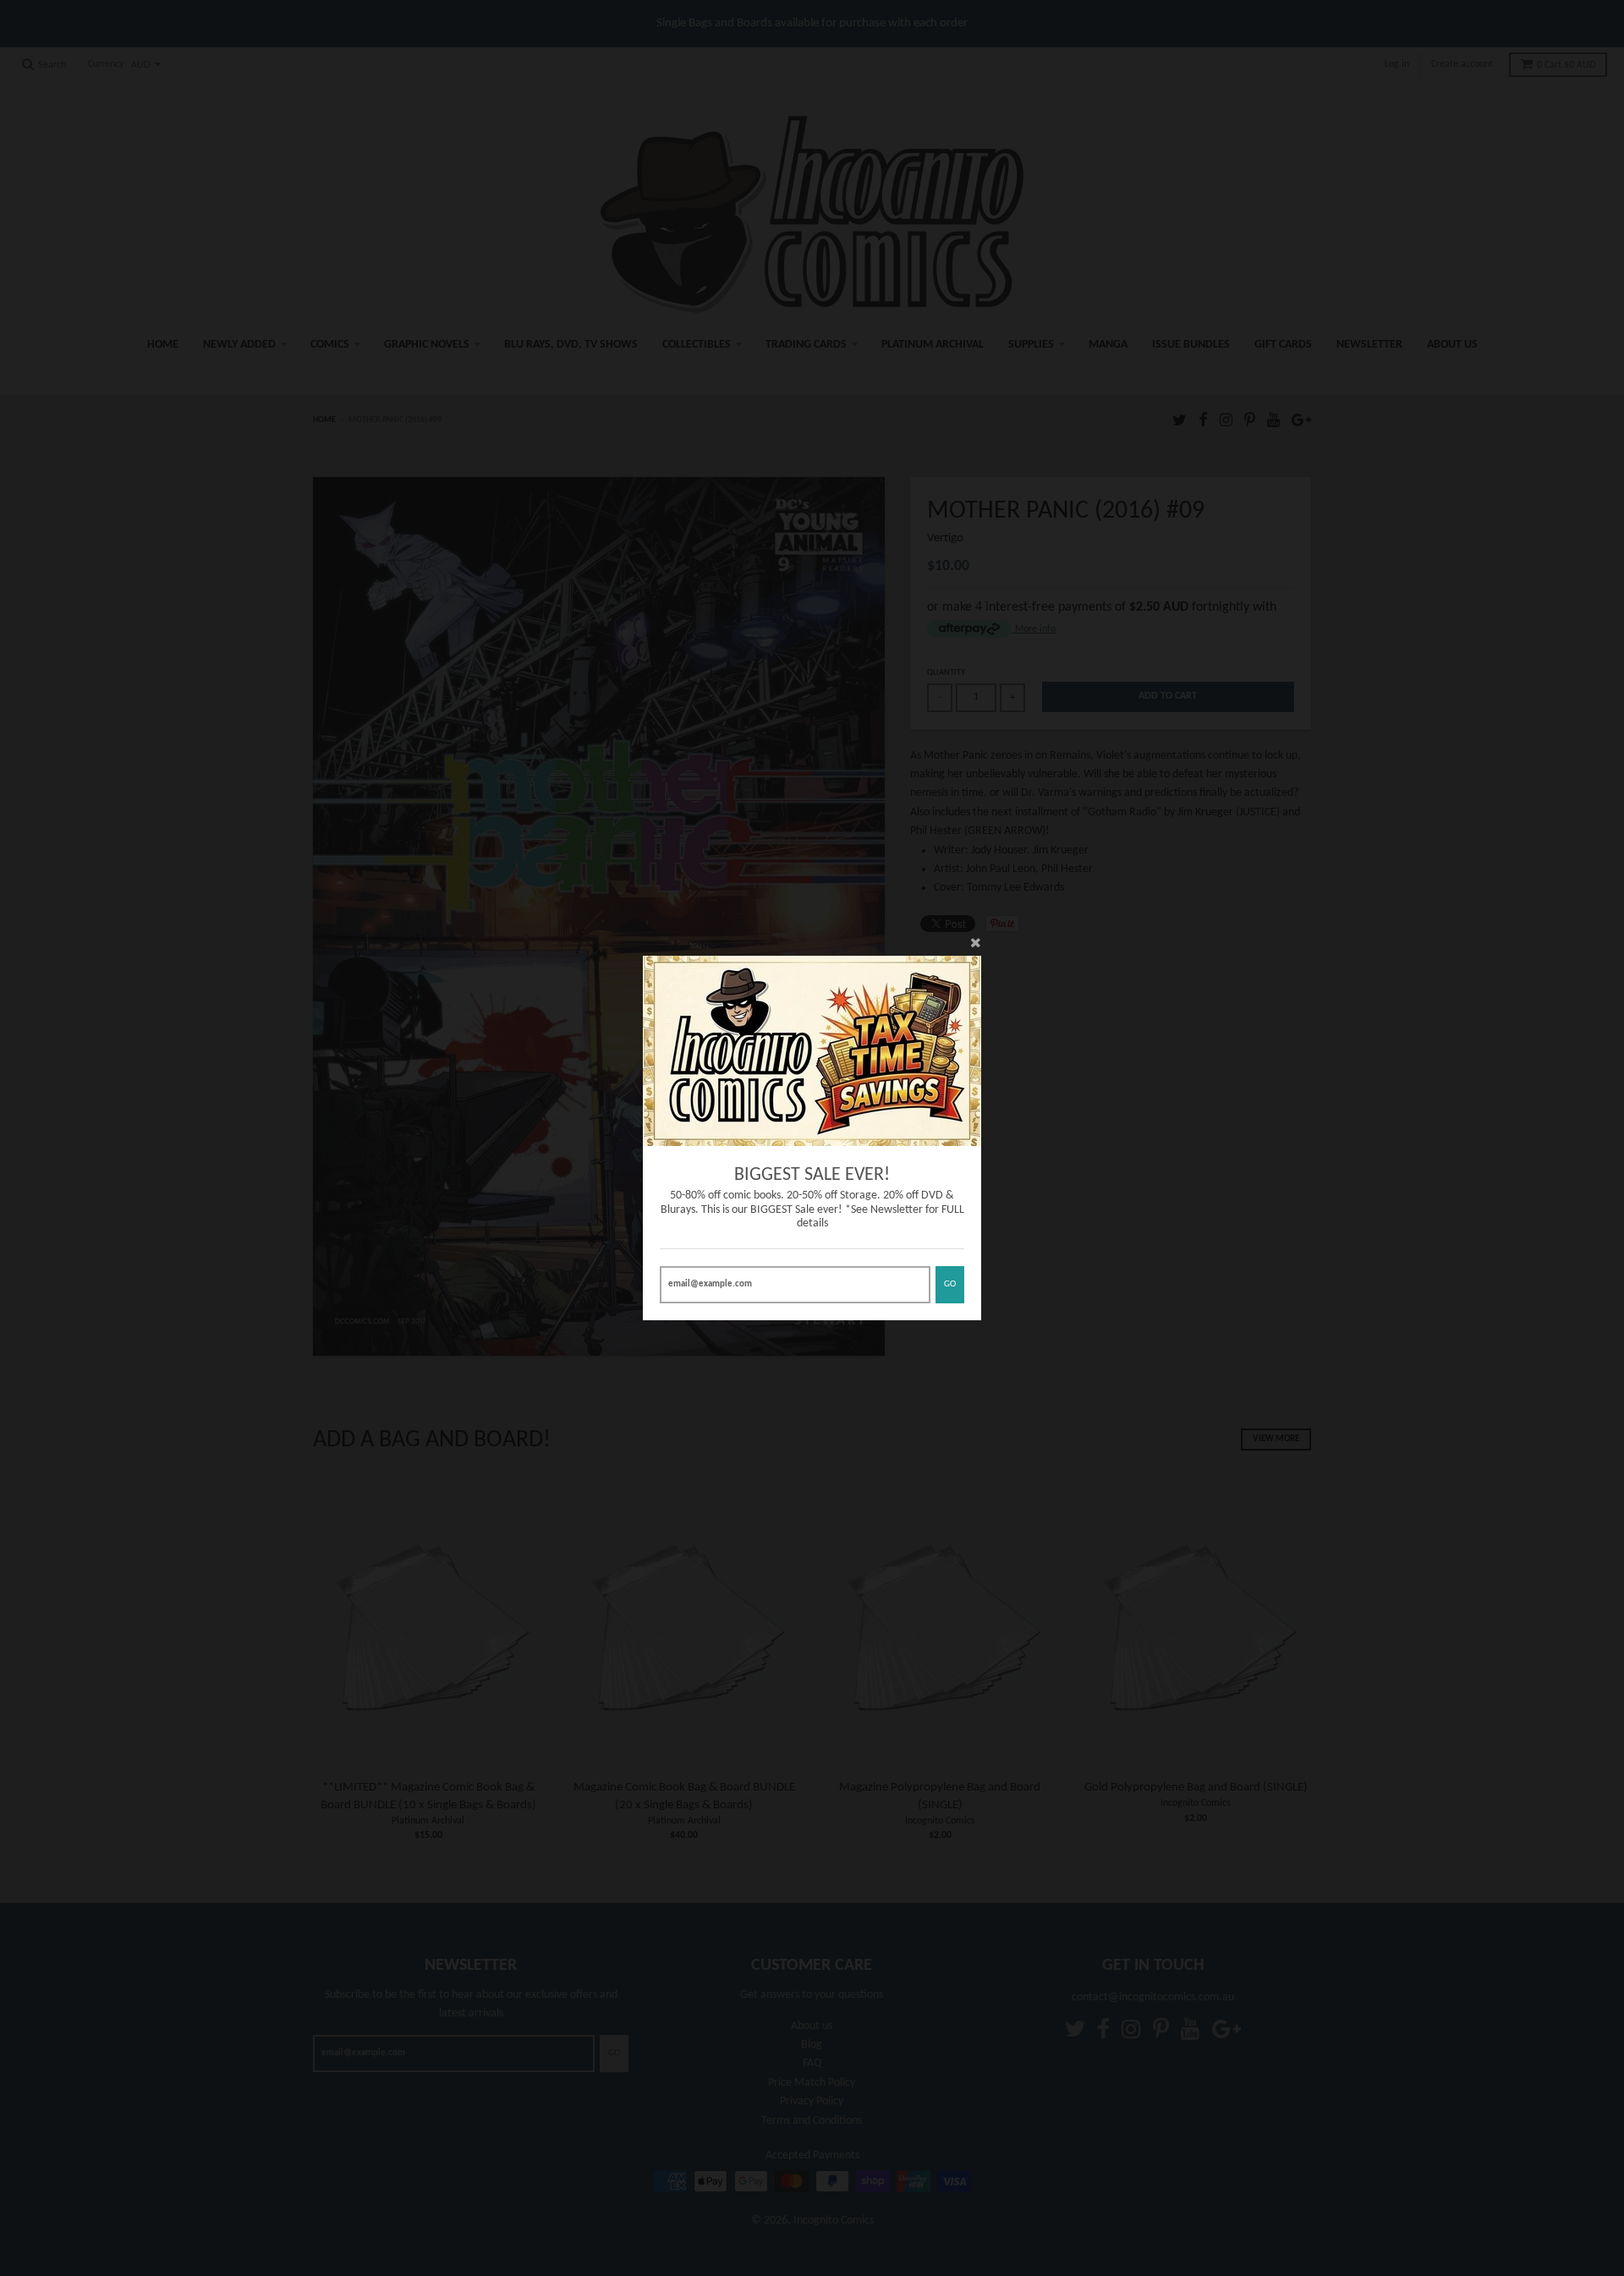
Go (950, 1284)
